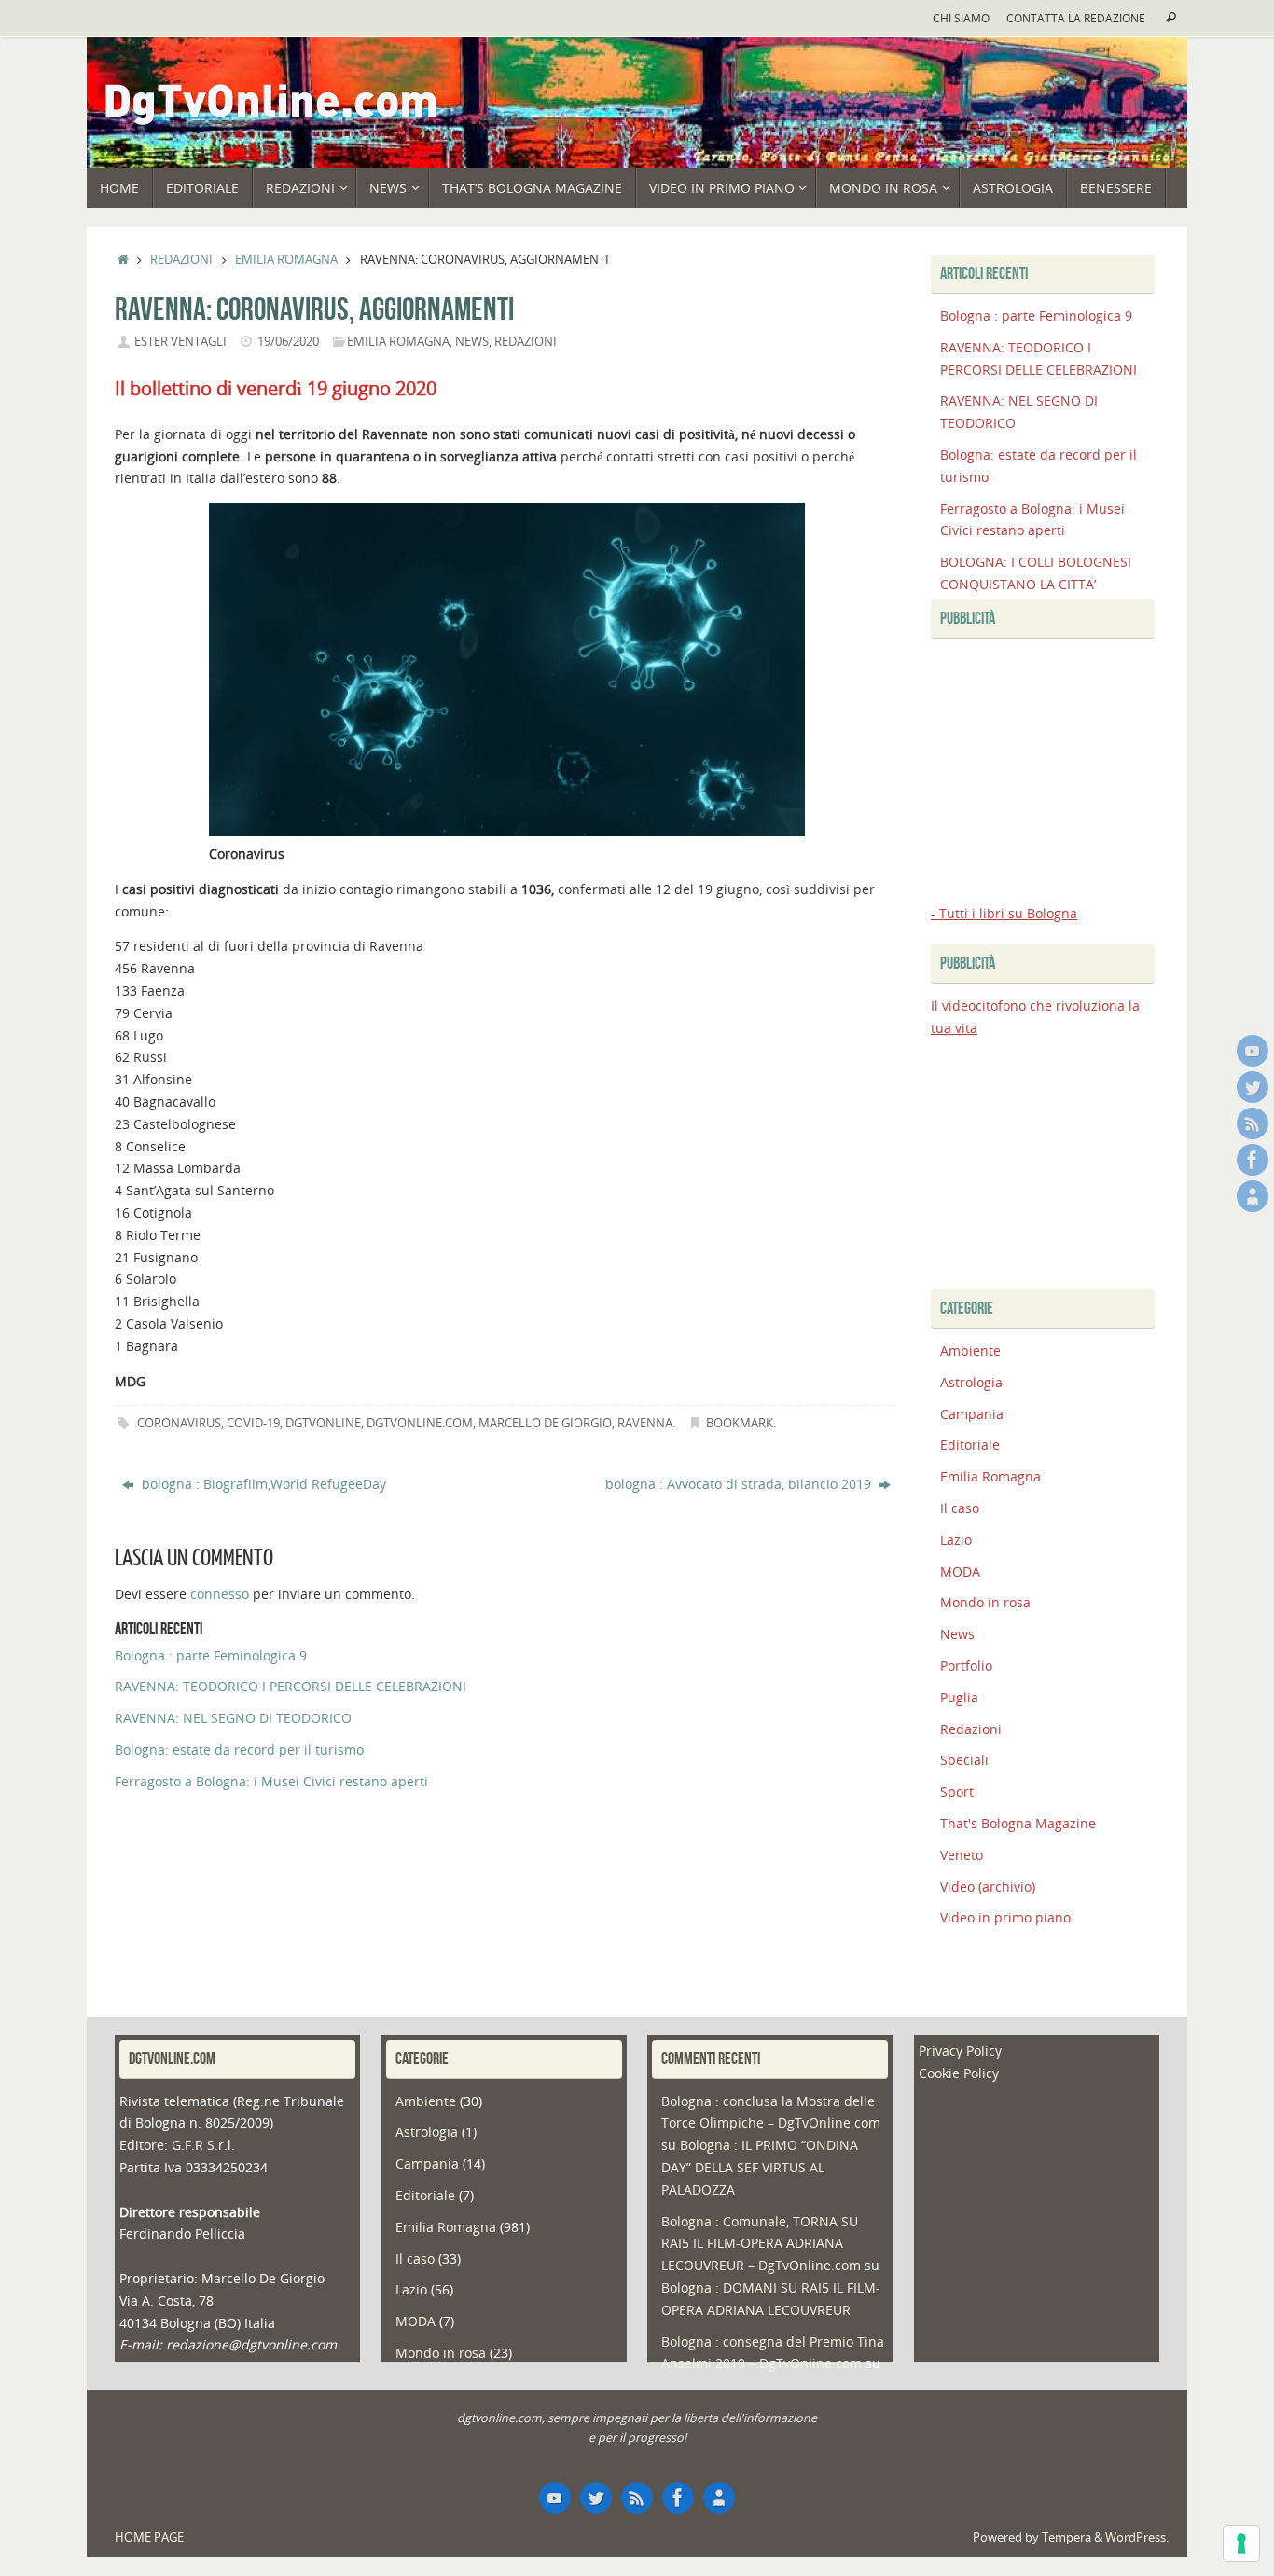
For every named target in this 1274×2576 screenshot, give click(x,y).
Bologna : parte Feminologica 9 (211, 1655)
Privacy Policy (960, 2051)
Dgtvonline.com (420, 1423)
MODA (960, 1571)
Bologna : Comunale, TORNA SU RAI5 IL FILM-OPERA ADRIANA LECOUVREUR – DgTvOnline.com (761, 2244)
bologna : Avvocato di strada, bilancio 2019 (740, 1484)
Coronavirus (179, 1423)
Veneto (962, 1855)
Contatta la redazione (1076, 18)
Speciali (964, 1760)
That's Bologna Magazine (1018, 1823)
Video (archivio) (988, 1887)
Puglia (959, 1697)
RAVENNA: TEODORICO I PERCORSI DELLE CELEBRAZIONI (291, 1686)
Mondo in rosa (985, 1602)
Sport (957, 1791)
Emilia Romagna (286, 260)
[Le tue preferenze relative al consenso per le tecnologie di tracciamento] (1241, 2543)
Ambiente (970, 1350)
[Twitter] (1253, 1087)
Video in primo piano (1005, 1917)
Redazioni (181, 260)
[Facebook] (1253, 1160)
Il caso (960, 1508)
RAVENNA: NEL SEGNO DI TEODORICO (233, 1718)
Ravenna (645, 1423)
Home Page (149, 2537)
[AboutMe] (1253, 1196)
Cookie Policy (959, 2073)
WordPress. (1137, 2537)
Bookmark (740, 1423)
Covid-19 (253, 1423)
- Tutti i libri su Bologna (1004, 913)
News (472, 342)
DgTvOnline (323, 1423)
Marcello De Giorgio (545, 1423)
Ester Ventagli (180, 342)
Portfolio (966, 1666)
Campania (972, 1414)
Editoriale (970, 1445)
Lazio (956, 1540)
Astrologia (971, 1382)
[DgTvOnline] (1253, 1051)
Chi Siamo (961, 18)
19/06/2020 (288, 342)
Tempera (1066, 2537)
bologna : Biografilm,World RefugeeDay (262, 1484)
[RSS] (1253, 1123)
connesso (220, 1594)
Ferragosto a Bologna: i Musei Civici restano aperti (271, 1781)
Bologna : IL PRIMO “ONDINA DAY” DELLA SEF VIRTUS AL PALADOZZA (760, 2167)
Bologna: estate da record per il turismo (239, 1749)
